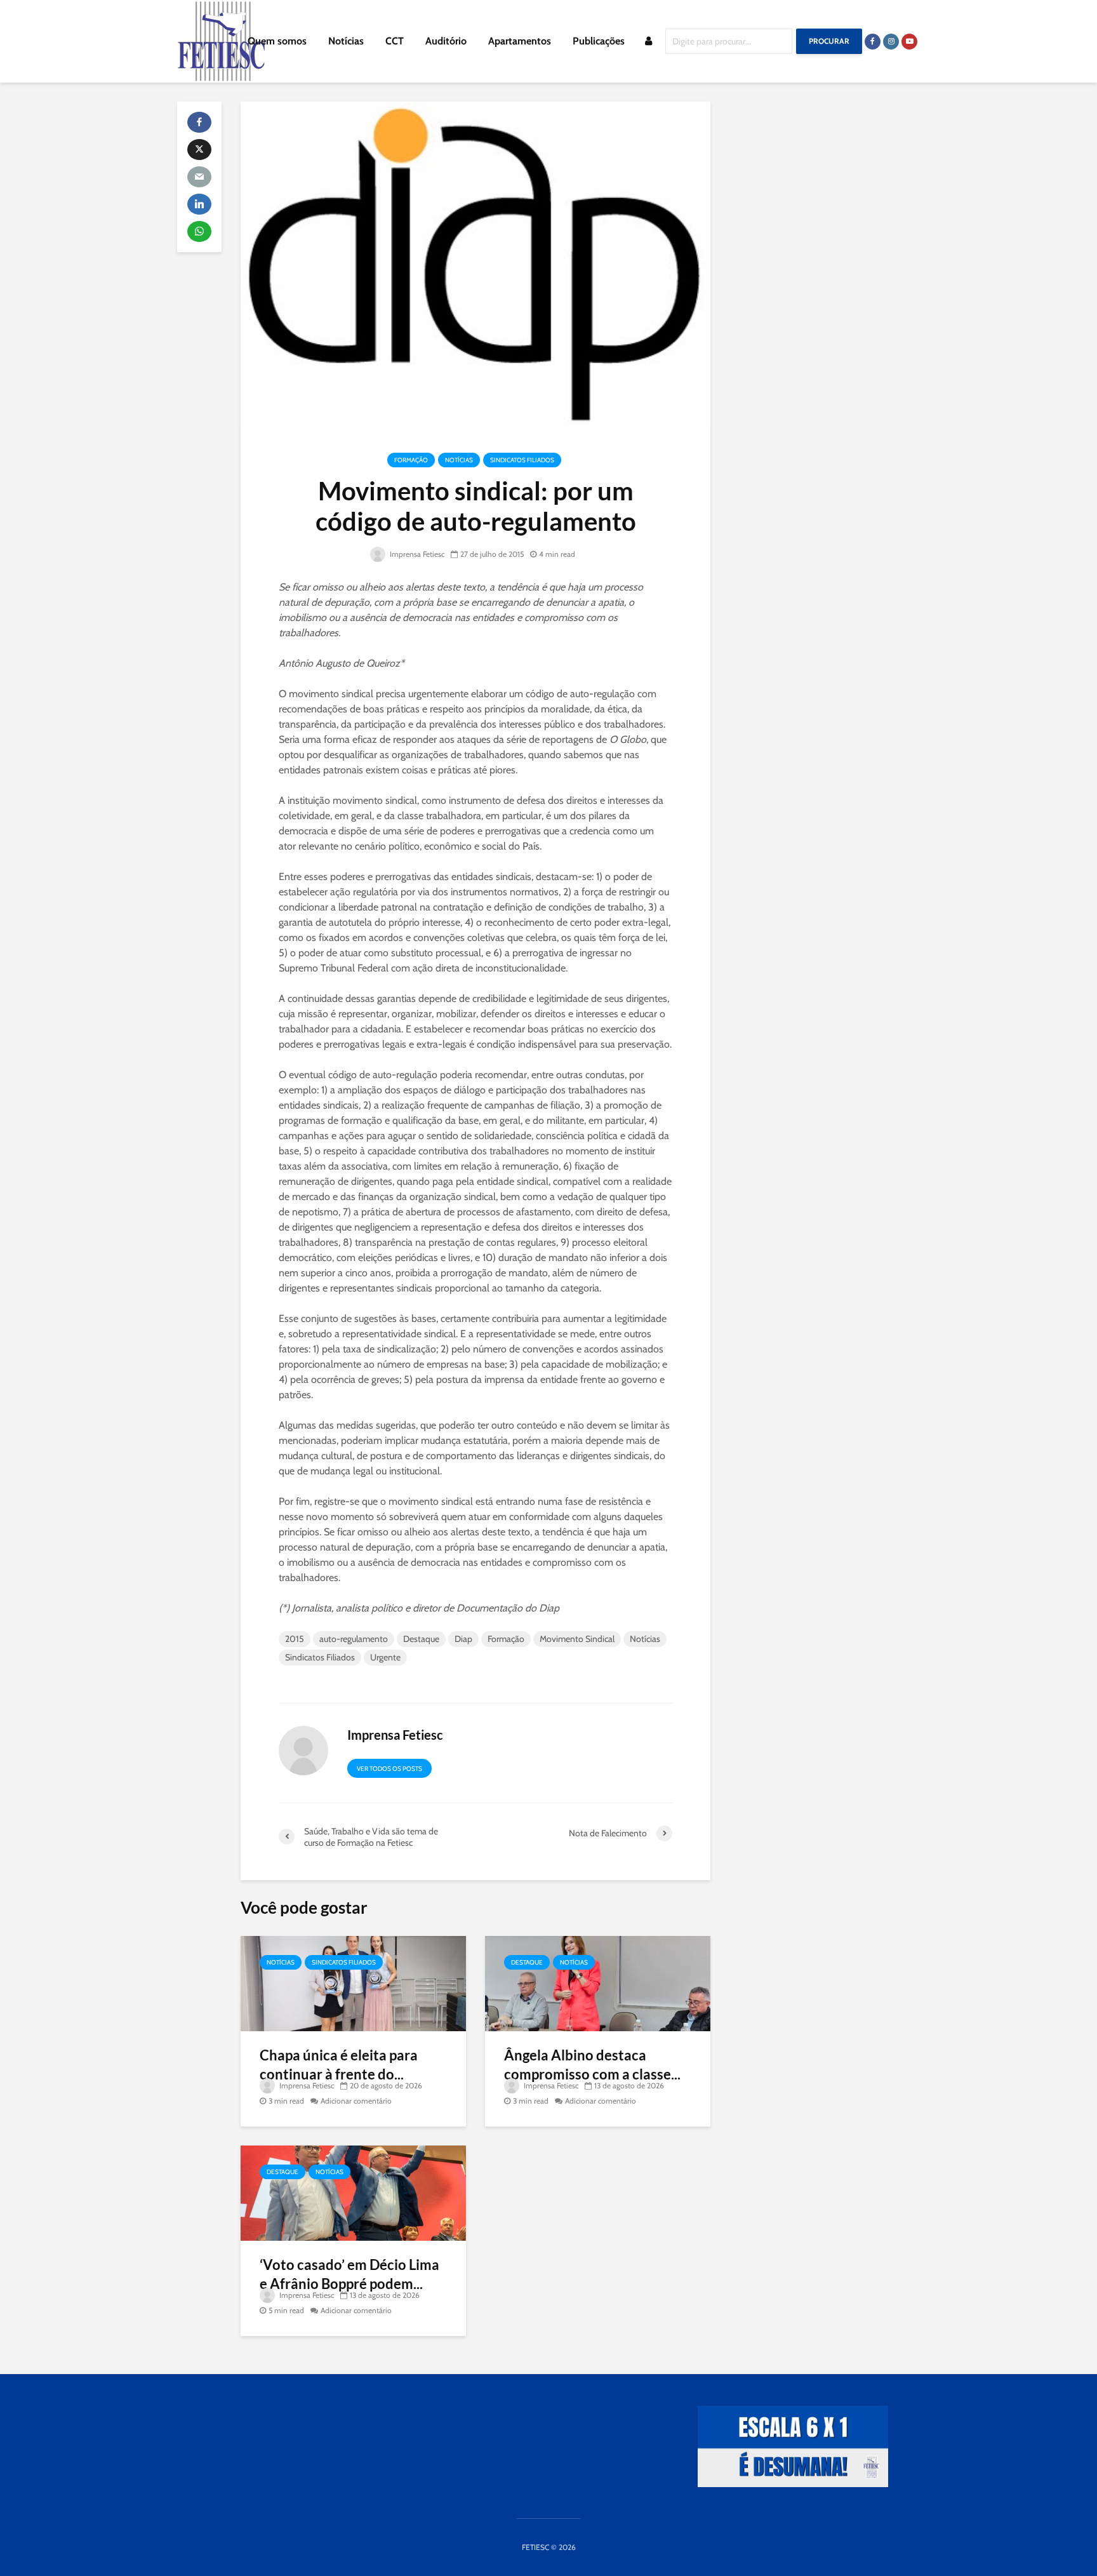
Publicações (599, 41)
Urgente (385, 1657)
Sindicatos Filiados (522, 460)
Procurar (829, 41)
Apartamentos (520, 41)
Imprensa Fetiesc (416, 554)
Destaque (421, 1639)
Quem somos (277, 41)
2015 (295, 1639)
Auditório (446, 41)
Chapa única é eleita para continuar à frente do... (339, 2065)
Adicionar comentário (356, 2101)
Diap (463, 1639)
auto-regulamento (354, 1639)
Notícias (346, 41)
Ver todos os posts (389, 1769)
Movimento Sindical (577, 1639)
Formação (411, 460)
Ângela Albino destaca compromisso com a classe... (592, 2065)
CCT (395, 41)
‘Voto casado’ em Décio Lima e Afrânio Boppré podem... (349, 2274)
